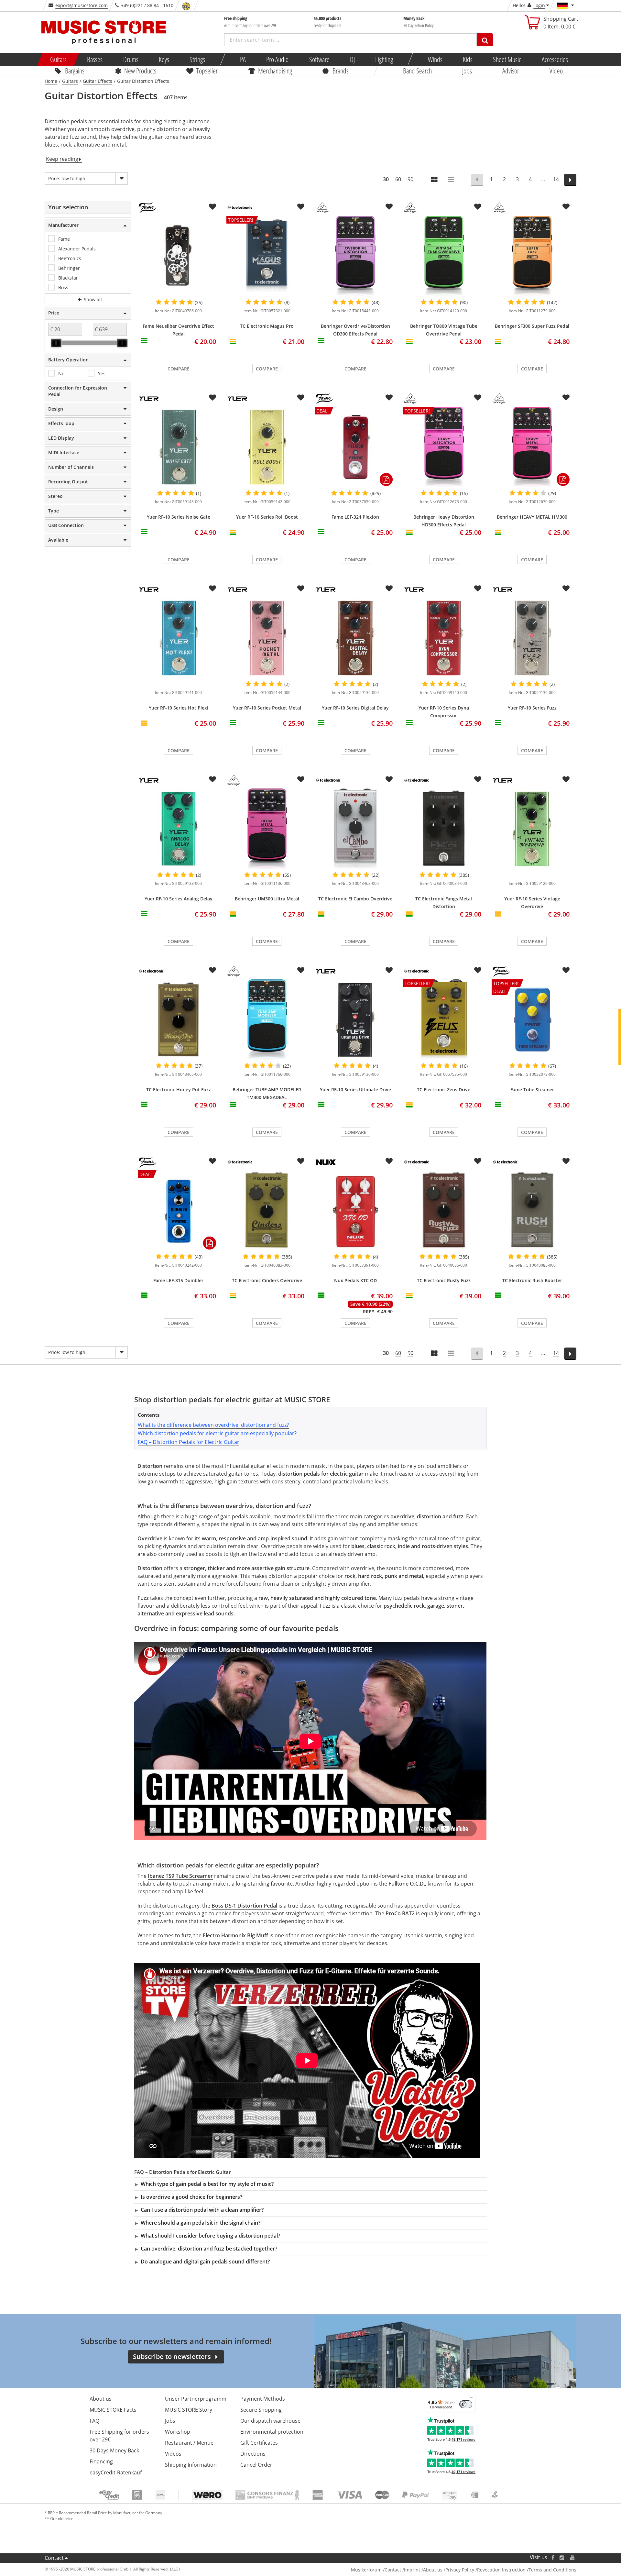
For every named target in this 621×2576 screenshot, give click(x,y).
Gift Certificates (259, 2443)
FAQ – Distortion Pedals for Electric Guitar (189, 1442)
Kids (468, 59)
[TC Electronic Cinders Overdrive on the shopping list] (301, 1161)
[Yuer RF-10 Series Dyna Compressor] (444, 638)
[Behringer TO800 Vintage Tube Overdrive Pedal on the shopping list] (478, 207)
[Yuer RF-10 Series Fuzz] (532, 638)
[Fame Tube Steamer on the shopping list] (566, 970)
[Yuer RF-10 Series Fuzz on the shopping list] (566, 589)
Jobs (467, 71)
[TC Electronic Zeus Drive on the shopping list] (478, 970)
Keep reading (62, 159)
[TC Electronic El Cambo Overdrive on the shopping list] (389, 779)
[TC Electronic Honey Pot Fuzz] (178, 1020)
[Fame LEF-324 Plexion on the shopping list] (389, 398)
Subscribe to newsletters (172, 2356)
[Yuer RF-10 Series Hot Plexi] (178, 638)
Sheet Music (507, 59)
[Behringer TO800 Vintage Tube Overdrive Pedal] (444, 256)
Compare (179, 369)
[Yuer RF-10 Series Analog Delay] (178, 829)
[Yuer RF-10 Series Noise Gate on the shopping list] (212, 398)
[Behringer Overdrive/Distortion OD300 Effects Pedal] (355, 256)
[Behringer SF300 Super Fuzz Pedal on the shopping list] (566, 207)
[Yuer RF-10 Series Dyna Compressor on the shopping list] (478, 589)
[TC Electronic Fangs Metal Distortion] (444, 829)
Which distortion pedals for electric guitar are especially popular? (217, 1433)
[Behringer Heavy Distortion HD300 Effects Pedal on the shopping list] (478, 398)
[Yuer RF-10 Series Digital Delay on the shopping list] (389, 589)
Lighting (384, 59)
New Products (140, 71)
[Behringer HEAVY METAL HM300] (532, 447)
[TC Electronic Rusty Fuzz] (444, 1211)
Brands (341, 71)
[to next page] (570, 180)
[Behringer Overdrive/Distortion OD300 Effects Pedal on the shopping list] (389, 207)
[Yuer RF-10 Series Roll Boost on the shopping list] (301, 398)
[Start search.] (485, 40)
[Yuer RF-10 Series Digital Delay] (355, 638)
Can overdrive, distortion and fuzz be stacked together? (209, 2249)
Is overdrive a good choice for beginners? (191, 2197)
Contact (54, 2558)
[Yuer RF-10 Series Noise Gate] (178, 447)
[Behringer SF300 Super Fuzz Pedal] (532, 256)
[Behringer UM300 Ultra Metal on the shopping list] (301, 779)
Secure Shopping (261, 2410)
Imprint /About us (423, 2570)
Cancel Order (256, 2465)
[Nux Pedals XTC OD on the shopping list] (389, 1161)
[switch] (466, 2404)
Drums (131, 59)
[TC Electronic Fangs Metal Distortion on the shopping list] (478, 779)
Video (556, 71)
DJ (352, 59)
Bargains (75, 71)
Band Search (417, 71)
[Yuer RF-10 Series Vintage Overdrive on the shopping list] (566, 779)
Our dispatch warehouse (270, 2421)
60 (398, 179)
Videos (173, 2454)
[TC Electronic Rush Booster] (532, 1211)
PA (243, 59)
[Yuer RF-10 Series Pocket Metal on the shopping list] (301, 589)
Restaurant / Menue (189, 2443)
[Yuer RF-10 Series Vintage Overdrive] (532, 829)
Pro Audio (277, 59)
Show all (92, 299)
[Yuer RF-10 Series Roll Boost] (267, 447)
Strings (197, 59)
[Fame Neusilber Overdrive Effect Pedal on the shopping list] (212, 207)
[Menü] (472, 2399)
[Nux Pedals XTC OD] (355, 1211)
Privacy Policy (460, 2570)
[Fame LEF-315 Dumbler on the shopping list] (212, 1161)
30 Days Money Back (114, 2450)
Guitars (58, 59)
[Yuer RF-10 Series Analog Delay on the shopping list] (212, 779)
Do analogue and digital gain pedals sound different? (205, 2262)
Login (539, 5)
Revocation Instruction (501, 2570)
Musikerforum (366, 2570)
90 (410, 179)
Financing (101, 2461)
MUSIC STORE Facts (113, 2410)
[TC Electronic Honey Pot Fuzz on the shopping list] (212, 970)
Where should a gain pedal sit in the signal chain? (201, 2223)
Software (319, 59)
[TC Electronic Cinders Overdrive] (267, 1211)
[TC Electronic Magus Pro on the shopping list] (301, 207)
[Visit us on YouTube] (573, 2557)
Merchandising (275, 71)
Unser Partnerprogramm (196, 2399)
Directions (253, 2454)
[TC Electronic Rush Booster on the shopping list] (566, 1161)
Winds (435, 59)
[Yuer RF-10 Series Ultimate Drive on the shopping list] (389, 970)
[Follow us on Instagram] (562, 2557)
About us (101, 2399)
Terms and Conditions (552, 2570)
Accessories (555, 59)
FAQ (94, 2421)
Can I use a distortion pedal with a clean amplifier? (202, 2210)
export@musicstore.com (82, 5)
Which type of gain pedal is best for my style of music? (207, 2184)
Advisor (511, 71)
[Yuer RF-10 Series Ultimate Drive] (355, 1020)
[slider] (56, 343)
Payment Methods (263, 2399)
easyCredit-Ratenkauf (116, 2472)
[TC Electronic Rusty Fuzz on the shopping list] (478, 1161)
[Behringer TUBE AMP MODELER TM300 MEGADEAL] (267, 1020)
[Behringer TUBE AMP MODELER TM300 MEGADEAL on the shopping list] (301, 970)
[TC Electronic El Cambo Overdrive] (355, 829)
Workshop (178, 2432)
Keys (164, 59)
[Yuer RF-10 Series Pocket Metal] (267, 638)
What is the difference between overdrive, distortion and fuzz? (213, 1425)
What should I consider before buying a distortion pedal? (210, 2236)
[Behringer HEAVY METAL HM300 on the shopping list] (566, 398)
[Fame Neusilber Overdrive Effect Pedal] (178, 256)
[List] (452, 180)
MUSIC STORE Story (189, 2410)
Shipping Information (191, 2465)
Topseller (207, 71)
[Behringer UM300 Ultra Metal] (267, 829)
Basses (95, 59)
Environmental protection (272, 2432)
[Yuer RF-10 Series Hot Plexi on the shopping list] (212, 589)
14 (556, 179)
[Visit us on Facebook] (553, 2557)
